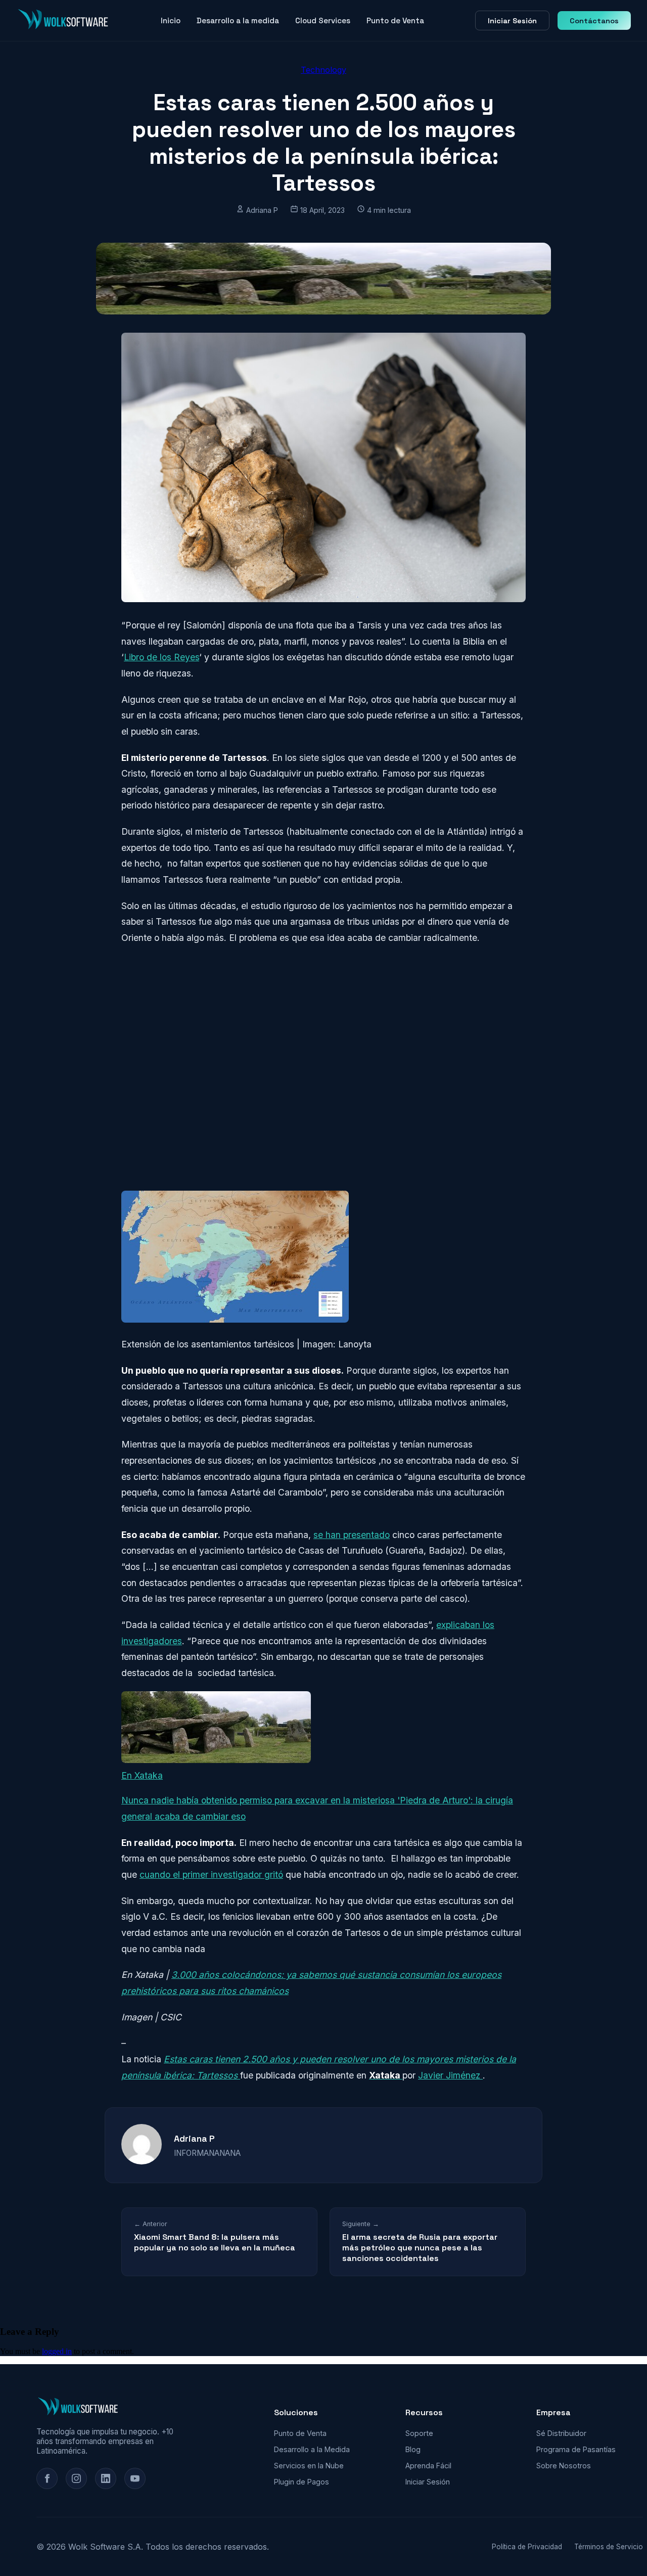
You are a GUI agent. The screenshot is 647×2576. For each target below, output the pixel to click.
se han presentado (352, 1535)
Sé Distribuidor (561, 2433)
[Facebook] (47, 2478)
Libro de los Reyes (161, 657)
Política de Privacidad (527, 2547)
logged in (57, 2351)
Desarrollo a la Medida (312, 2449)
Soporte (419, 2433)
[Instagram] (76, 2478)
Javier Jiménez (450, 2075)
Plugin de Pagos (302, 2482)
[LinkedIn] (106, 2478)
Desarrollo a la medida (238, 20)
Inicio (171, 20)
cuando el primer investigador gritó (211, 1874)
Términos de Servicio (609, 2547)
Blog (413, 2449)
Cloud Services (323, 20)
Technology (323, 70)
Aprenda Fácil (428, 2466)
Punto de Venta (395, 20)
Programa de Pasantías (576, 2449)
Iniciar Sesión (512, 21)
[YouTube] (135, 2478)
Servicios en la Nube (309, 2466)
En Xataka (142, 1775)
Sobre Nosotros (564, 2466)
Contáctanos (594, 21)
